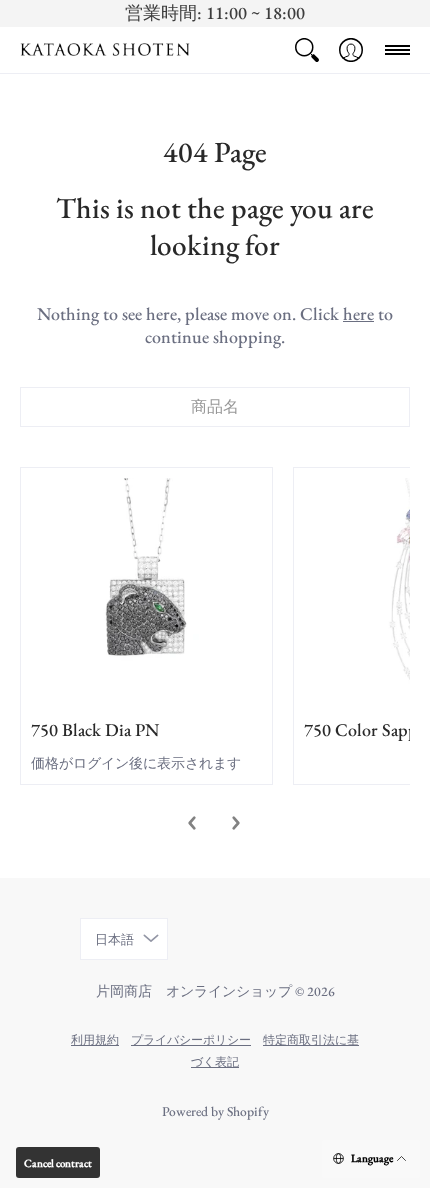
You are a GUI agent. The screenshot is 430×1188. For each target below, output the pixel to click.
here (358, 313)
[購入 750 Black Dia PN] (146, 593)
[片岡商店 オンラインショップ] (105, 49)
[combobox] (215, 407)
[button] (307, 50)
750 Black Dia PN (95, 729)
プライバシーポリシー (191, 1039)
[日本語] (371, 1159)
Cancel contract (58, 1163)
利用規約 (95, 1039)
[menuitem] (307, 50)
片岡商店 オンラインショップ (194, 991)
